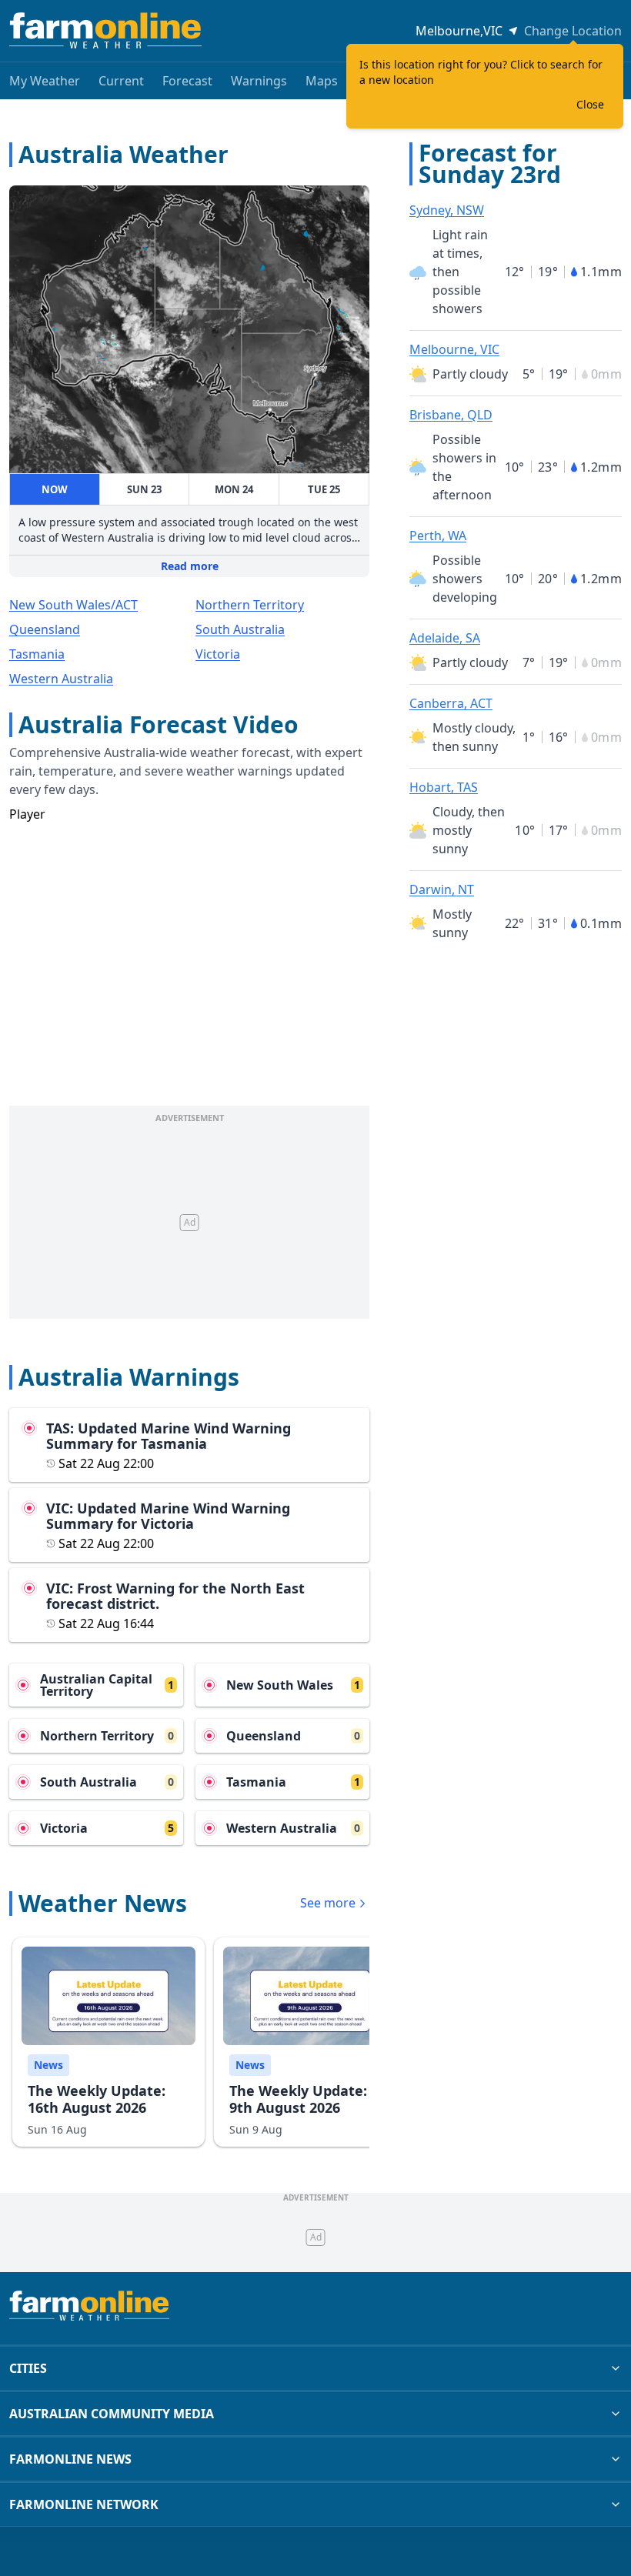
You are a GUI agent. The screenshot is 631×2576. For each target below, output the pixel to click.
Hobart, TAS (444, 787)
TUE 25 (324, 489)
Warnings (259, 81)
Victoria (218, 654)
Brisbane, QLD (451, 415)
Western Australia (61, 679)
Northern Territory (250, 605)
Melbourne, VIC (454, 349)
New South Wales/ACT (73, 605)
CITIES (28, 2368)
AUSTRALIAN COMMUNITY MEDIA (112, 2414)
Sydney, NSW (447, 210)
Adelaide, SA (445, 638)
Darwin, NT (442, 889)
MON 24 (234, 489)
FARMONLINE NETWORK (84, 2504)
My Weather (45, 81)
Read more (190, 566)
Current (121, 81)
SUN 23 (144, 489)
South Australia (240, 629)
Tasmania (37, 654)
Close (590, 104)
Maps (322, 81)
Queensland (45, 629)
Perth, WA (438, 536)
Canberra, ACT (451, 703)
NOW (55, 489)
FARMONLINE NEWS (70, 2459)
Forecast (187, 81)
